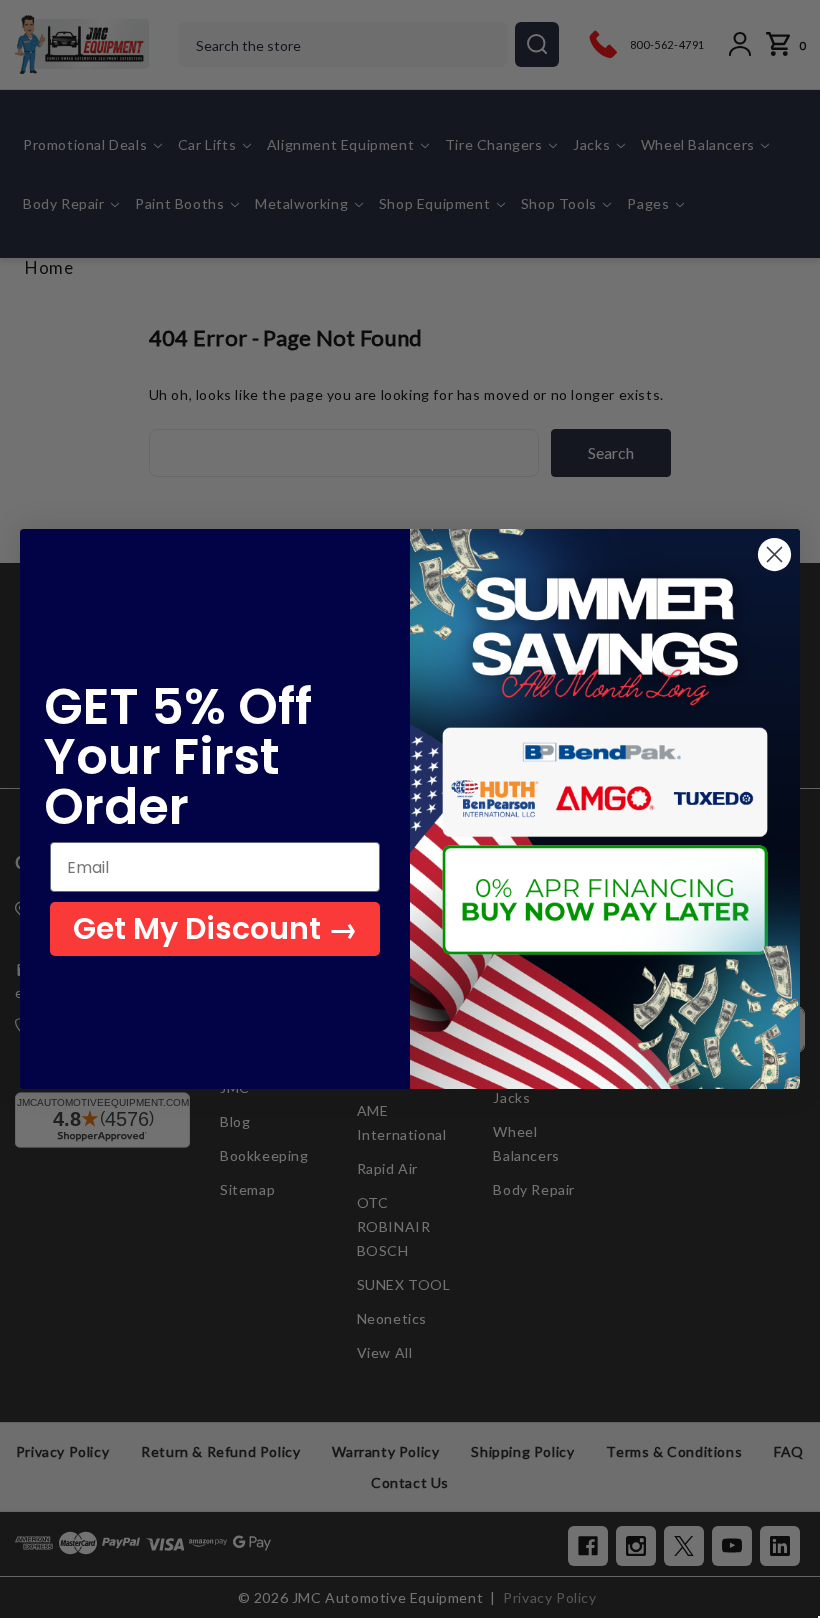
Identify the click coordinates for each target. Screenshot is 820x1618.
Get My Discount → (215, 928)
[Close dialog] (774, 554)
